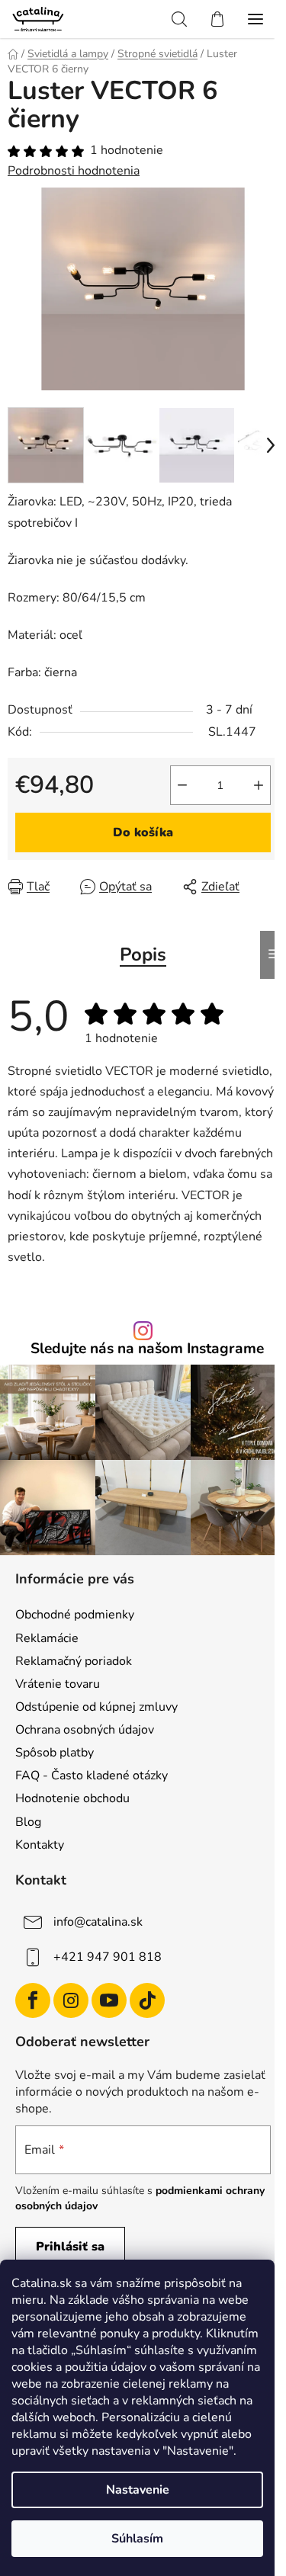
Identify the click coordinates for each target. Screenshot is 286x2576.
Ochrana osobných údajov (85, 1730)
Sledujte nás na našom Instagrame (147, 1349)
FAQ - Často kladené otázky (92, 1776)
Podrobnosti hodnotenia (74, 171)
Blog (28, 1822)
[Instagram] (71, 2000)
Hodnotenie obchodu (72, 1798)
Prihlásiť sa (70, 2247)
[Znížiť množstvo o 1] (182, 785)
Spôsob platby (55, 1753)
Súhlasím (137, 2539)
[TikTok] (147, 2000)
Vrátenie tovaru (58, 1684)
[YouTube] (109, 2000)
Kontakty (40, 1845)
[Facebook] (33, 2000)
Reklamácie (47, 1638)
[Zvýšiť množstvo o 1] (259, 785)
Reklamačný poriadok (74, 1661)
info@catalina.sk (98, 1922)
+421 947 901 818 (108, 1957)
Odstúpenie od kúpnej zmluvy (96, 1707)
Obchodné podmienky (75, 1615)
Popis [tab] (143, 954)
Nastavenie (138, 2490)
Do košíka (143, 832)
